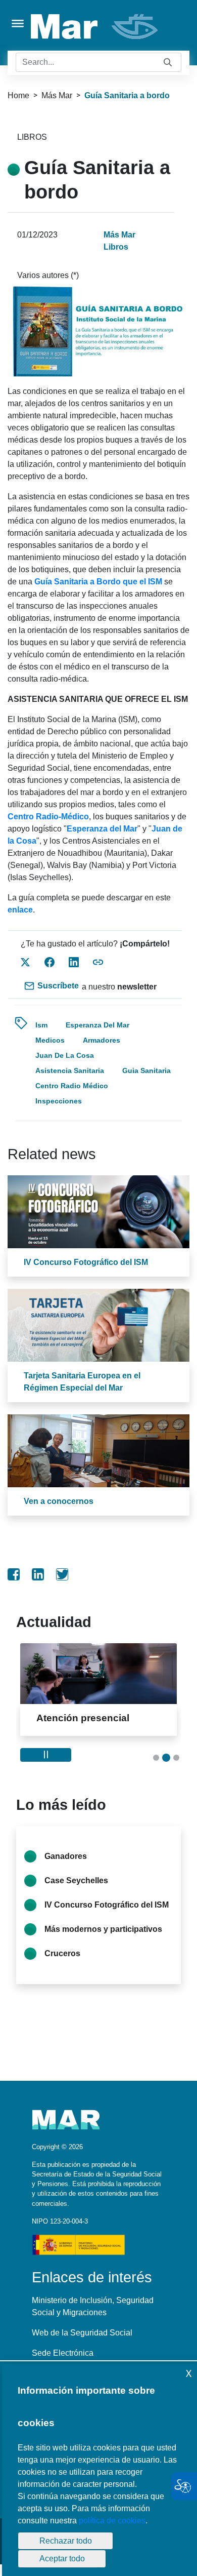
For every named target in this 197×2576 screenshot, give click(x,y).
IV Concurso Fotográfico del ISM (86, 1262)
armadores (102, 1040)
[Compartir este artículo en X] (25, 962)
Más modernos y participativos (103, 1941)
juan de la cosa (65, 1055)
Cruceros (62, 1965)
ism (41, 1025)
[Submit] (168, 63)
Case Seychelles (76, 1892)
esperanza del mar (97, 1025)
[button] (156, 1769)
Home (18, 95)
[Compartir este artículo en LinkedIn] (74, 962)
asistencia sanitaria (70, 1071)
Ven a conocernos (59, 1501)
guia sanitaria (146, 1071)
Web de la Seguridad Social (82, 2344)
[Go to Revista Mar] (95, 27)
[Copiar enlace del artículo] (98, 962)
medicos (50, 1040)
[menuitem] (14, 1574)
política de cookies (112, 2521)
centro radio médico (72, 1086)
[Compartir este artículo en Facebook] (50, 962)
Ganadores (66, 1868)
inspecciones (59, 1101)
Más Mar (57, 95)
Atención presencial (83, 1718)
